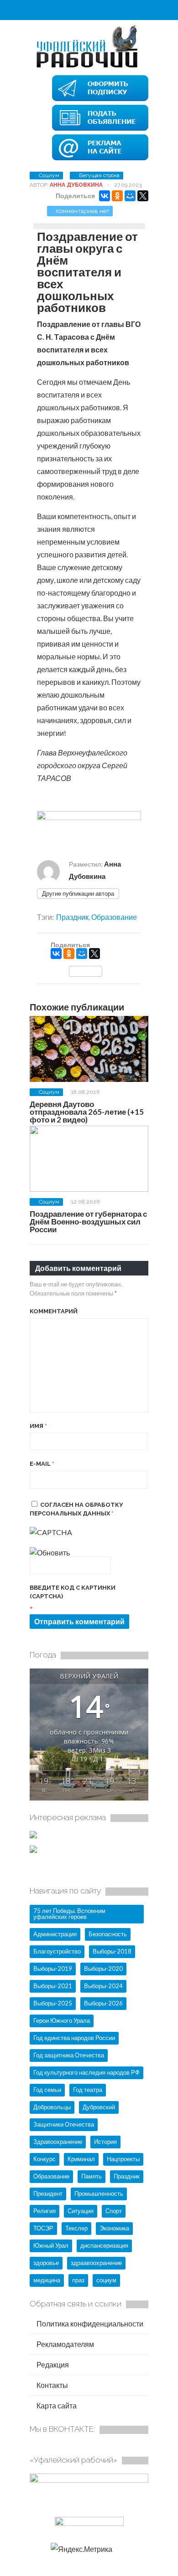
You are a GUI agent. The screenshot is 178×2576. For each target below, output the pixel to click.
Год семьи (47, 2090)
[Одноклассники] (117, 196)
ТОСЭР (43, 2228)
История (105, 2142)
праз (78, 2280)
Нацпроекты (123, 2159)
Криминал (81, 2159)
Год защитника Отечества (69, 2055)
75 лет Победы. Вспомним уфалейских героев (69, 1914)
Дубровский (99, 2107)
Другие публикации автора (78, 893)
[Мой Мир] (130, 196)
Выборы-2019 (53, 1969)
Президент (48, 2193)
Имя (38, 1426)
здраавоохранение (96, 2263)
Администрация (55, 1934)
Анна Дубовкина (76, 185)
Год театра (88, 2090)
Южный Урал (51, 2245)
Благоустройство (57, 1951)
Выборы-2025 (53, 2003)
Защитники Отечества (64, 2124)
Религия (44, 2211)
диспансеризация (104, 2245)
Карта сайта (56, 2405)
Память (92, 2176)
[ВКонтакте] (105, 196)
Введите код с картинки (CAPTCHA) (73, 1592)
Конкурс (44, 2159)
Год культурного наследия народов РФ (86, 2072)
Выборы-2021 (53, 1986)
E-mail (42, 1464)
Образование (114, 917)
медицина (47, 2280)
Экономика (114, 2228)
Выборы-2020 (103, 1969)
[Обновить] (50, 1553)
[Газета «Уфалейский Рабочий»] (89, 67)
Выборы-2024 (103, 1986)
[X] (143, 196)
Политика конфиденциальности (89, 2324)
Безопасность (108, 1934)
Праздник (72, 917)
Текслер (76, 2228)
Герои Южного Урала (62, 2020)
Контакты (52, 2385)
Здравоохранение (58, 2142)
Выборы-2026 (103, 2003)
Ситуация (81, 2211)
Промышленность (99, 2193)
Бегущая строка (99, 175)
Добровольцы (52, 2107)
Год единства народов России (74, 2038)
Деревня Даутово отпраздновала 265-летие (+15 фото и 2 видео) (87, 1112)
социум (106, 2280)
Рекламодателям (65, 2344)
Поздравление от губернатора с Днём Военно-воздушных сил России (88, 1222)
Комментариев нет (83, 211)
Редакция (52, 2364)
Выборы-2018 (112, 1951)
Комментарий (54, 1311)
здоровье (46, 2263)
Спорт (114, 2211)
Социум (49, 175)
